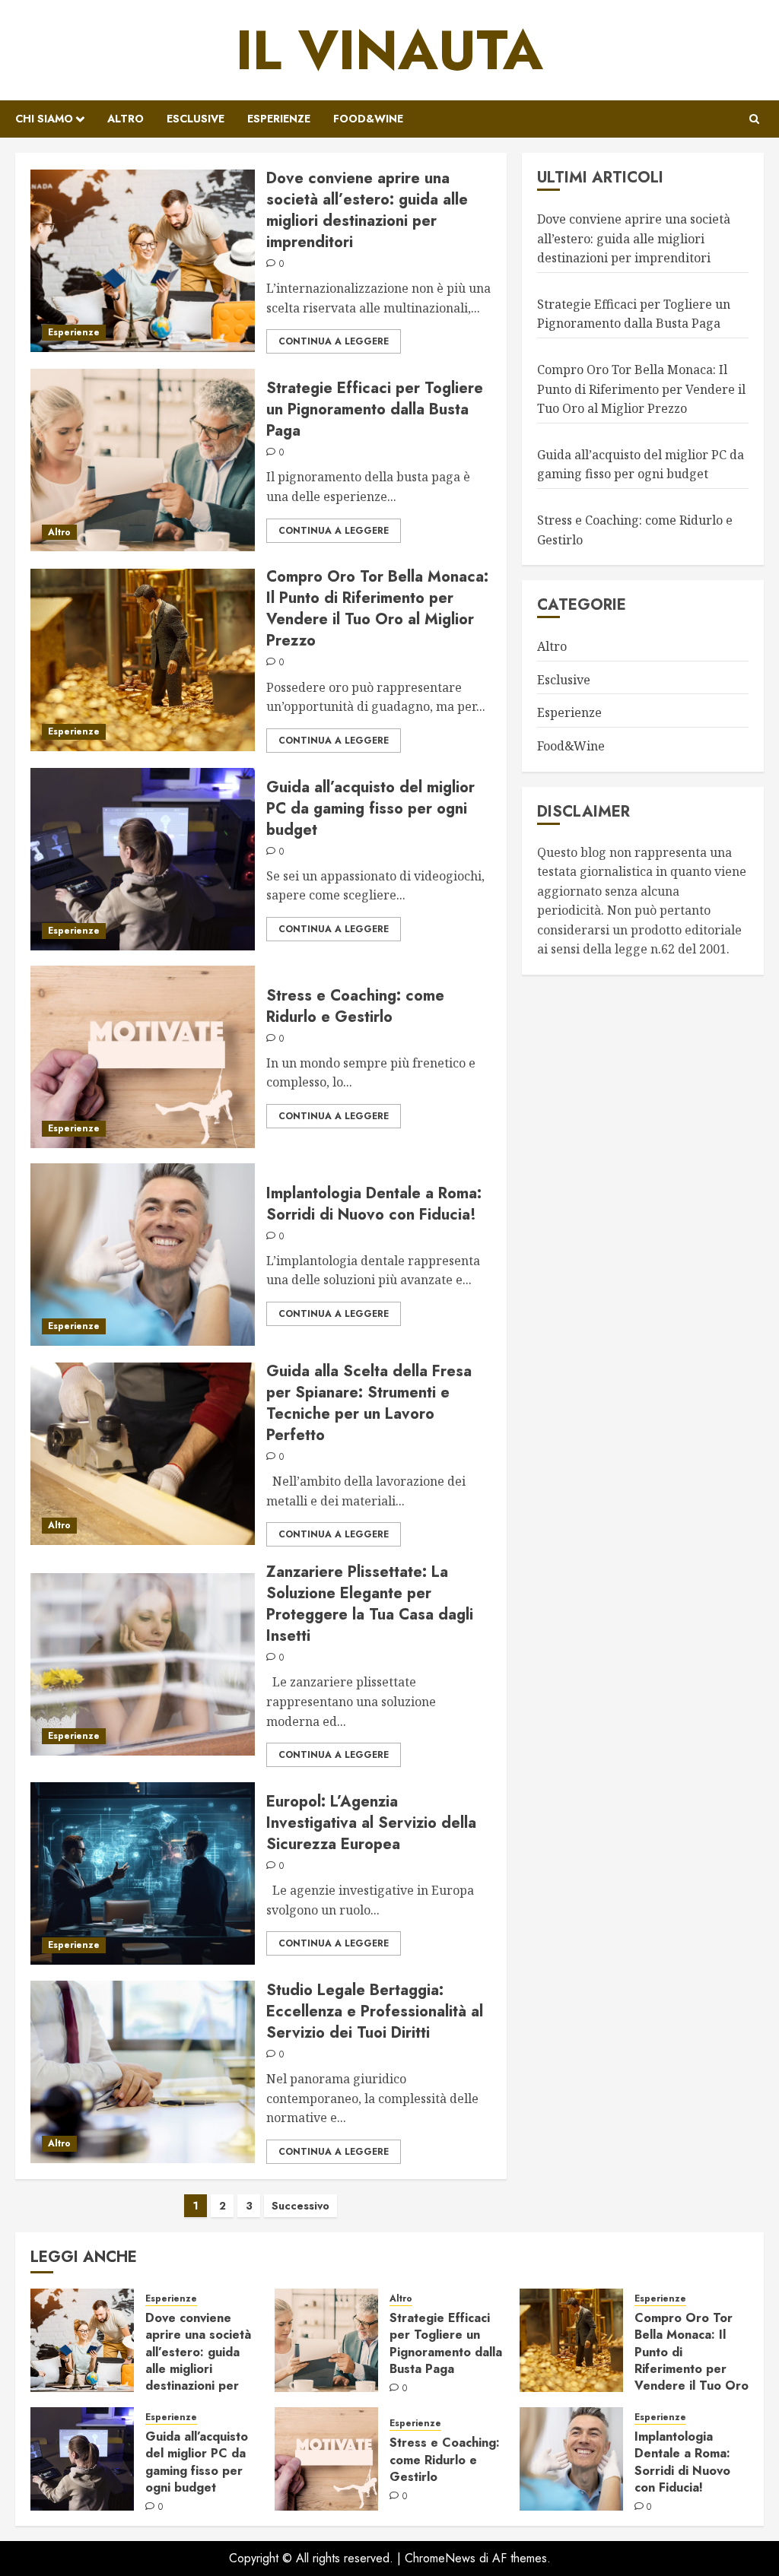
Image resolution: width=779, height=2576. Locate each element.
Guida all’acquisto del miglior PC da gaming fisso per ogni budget (370, 809)
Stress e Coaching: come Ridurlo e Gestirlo (355, 1006)
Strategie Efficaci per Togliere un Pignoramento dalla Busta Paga (375, 409)
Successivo (300, 2206)
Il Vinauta (389, 50)
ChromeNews (440, 2558)
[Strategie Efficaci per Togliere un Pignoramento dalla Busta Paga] (143, 460)
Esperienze (279, 119)
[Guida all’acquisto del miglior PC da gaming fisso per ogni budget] (143, 859)
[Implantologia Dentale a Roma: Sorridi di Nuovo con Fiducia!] (143, 1255)
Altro (126, 119)
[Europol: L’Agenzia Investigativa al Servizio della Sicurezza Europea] (143, 1873)
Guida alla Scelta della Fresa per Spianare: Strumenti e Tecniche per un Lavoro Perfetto (369, 1403)
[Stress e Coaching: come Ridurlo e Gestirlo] (143, 1057)
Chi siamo (44, 119)
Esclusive (196, 119)
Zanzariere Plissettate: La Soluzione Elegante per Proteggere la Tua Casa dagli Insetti (370, 1604)
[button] (754, 119)
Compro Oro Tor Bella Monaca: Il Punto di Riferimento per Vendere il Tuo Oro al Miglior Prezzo (377, 609)
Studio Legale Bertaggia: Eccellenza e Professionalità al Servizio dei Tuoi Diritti (375, 2011)
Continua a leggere (334, 341)
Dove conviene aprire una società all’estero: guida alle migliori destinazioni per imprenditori (367, 210)
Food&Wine (368, 119)
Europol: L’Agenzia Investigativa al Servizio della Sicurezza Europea (371, 1823)
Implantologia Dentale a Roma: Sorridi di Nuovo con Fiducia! (374, 1204)
